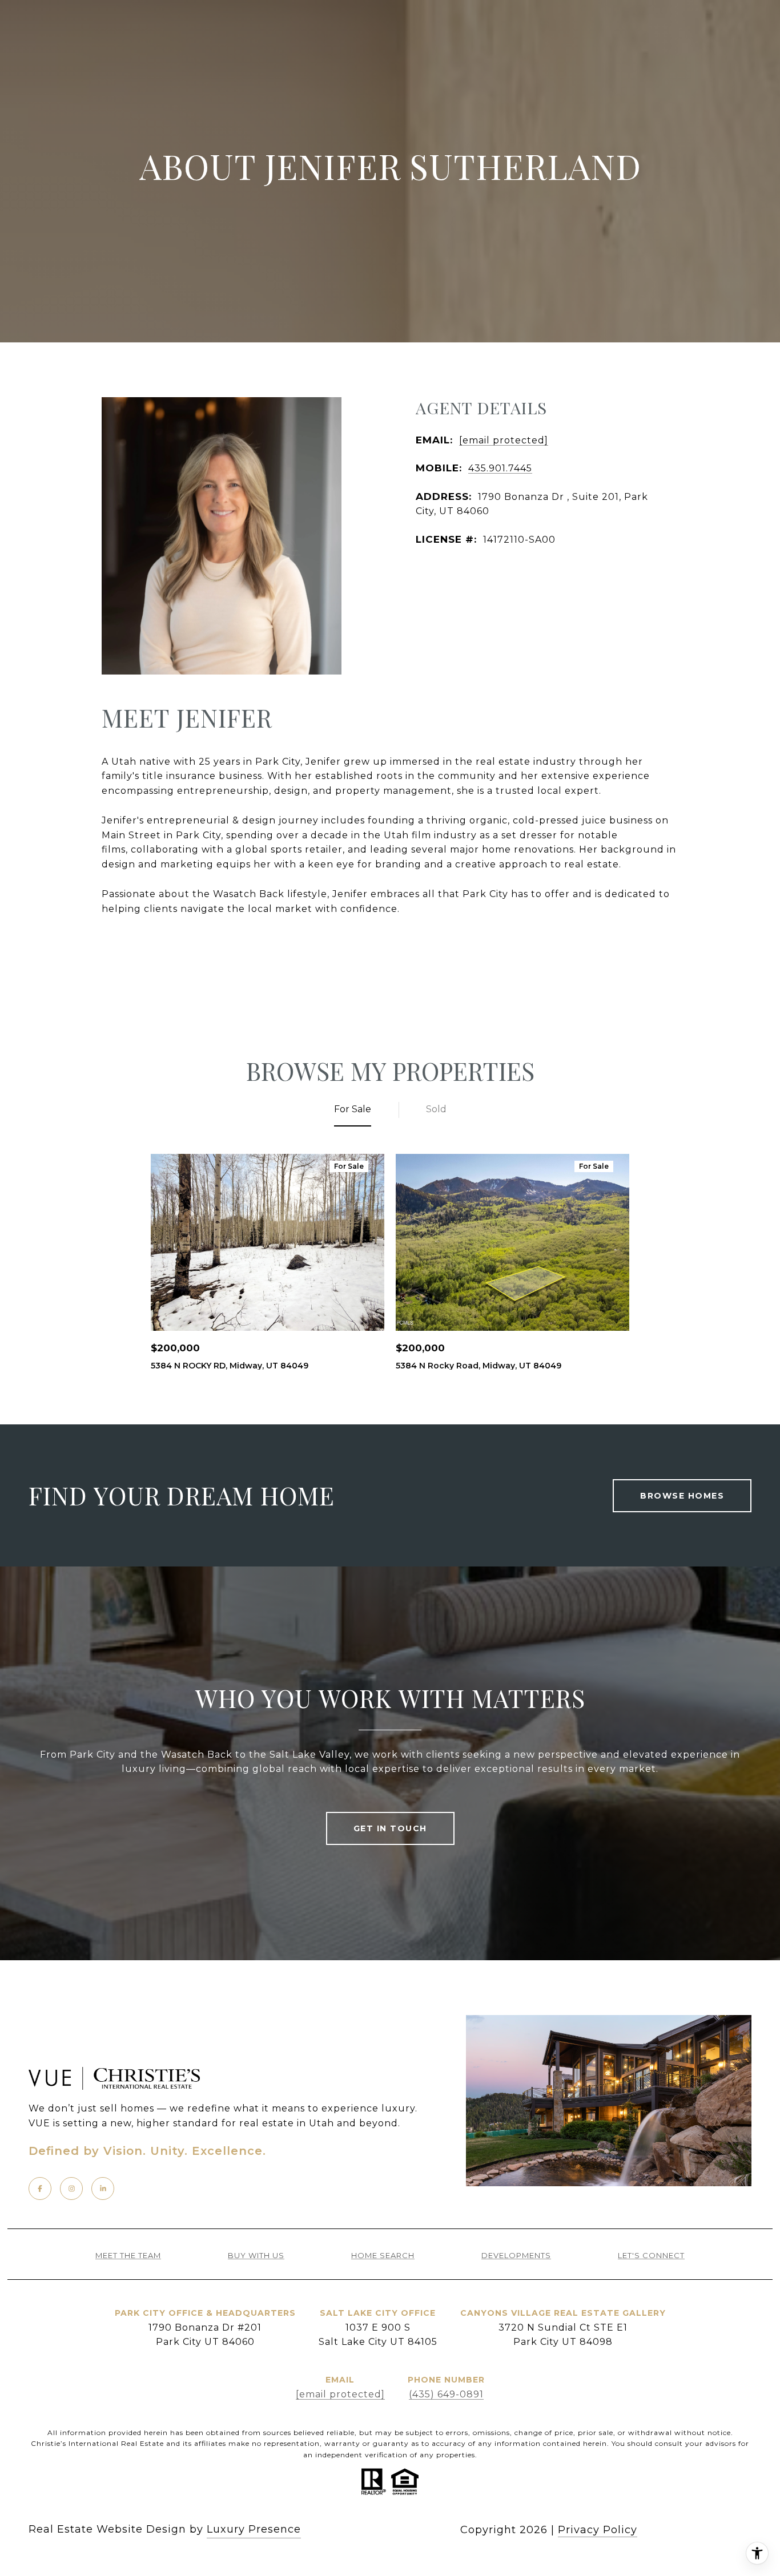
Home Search (383, 2256)
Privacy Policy (598, 2530)
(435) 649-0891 (446, 2394)
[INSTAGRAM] (71, 2189)
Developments (516, 2256)
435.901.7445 (500, 468)
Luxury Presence (254, 2529)
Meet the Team (128, 2256)
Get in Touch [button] (390, 1828)
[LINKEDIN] (103, 2189)
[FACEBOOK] (40, 2189)
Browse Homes (682, 1496)
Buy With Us (256, 2256)
